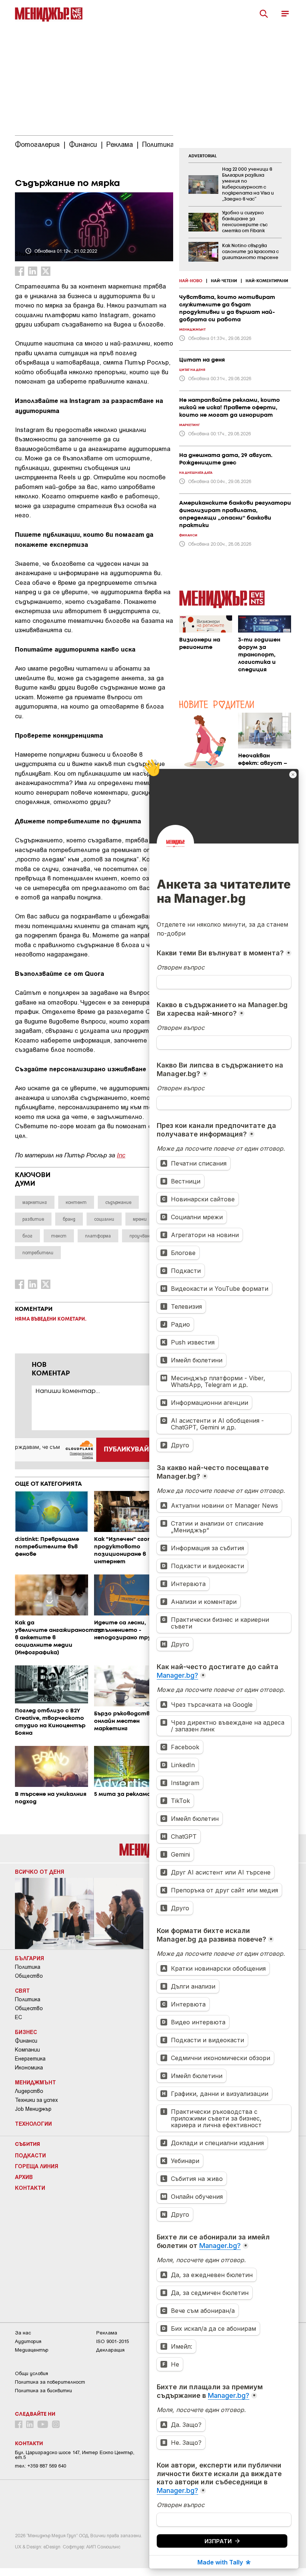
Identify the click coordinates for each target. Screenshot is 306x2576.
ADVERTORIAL (203, 156)
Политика (28, 1967)
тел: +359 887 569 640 (40, 2466)
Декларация (110, 2350)
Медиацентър (32, 2350)
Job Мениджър (33, 2109)
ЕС (18, 2017)
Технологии (33, 2123)
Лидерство (29, 2091)
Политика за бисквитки (43, 2391)
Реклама (107, 2333)
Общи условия (32, 2373)
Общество (29, 1976)
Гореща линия (37, 2166)
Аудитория (28, 2341)
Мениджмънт (35, 2082)
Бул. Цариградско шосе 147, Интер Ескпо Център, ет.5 (75, 2455)
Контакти (30, 2188)
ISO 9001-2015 (113, 2341)
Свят (22, 1990)
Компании (27, 2050)
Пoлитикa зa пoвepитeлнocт (50, 2382)
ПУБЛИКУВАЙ (126, 1450)
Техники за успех (36, 2100)
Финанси (26, 2041)
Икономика (29, 2068)
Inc (121, 1155)
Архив (24, 2177)
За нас (23, 2333)
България (29, 1958)
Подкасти (30, 2155)
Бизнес (26, 2032)
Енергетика (30, 2059)
